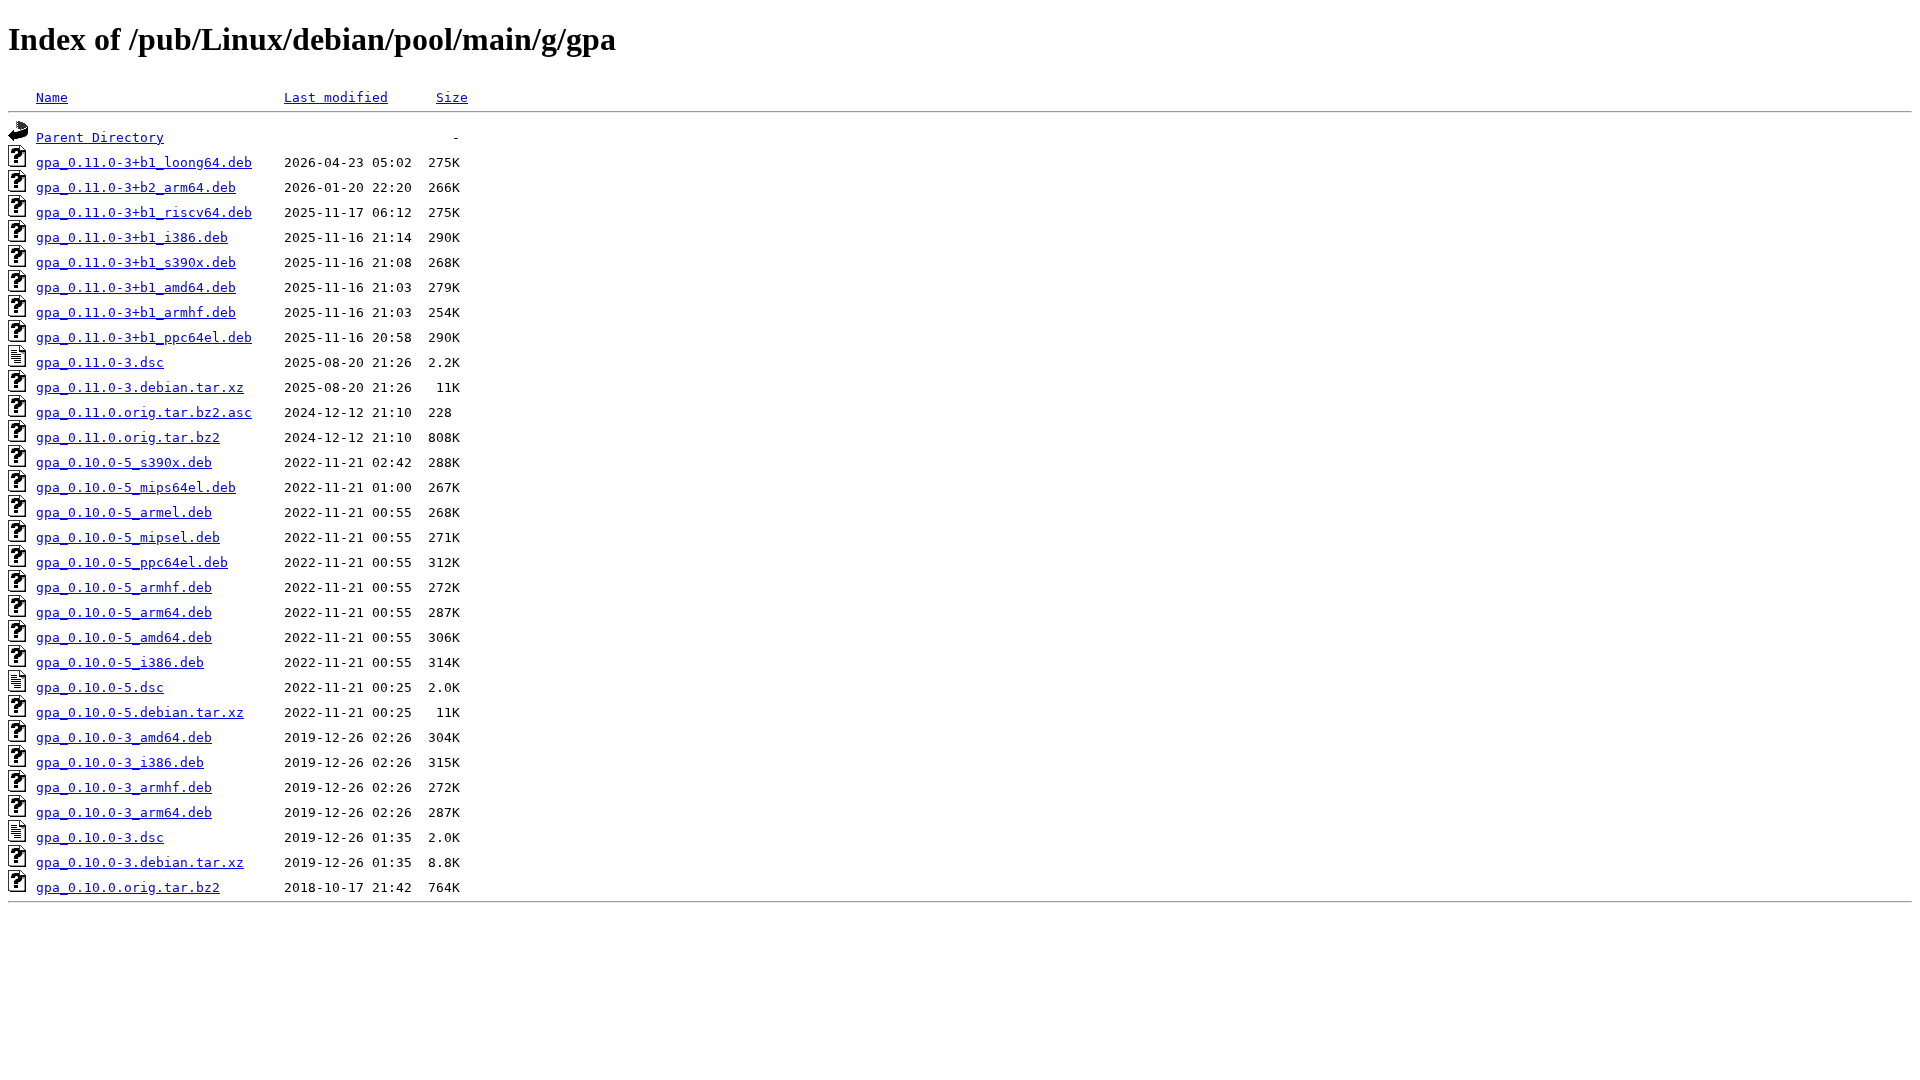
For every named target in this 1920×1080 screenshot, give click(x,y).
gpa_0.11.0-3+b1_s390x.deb (136, 262)
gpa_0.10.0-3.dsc (100, 837)
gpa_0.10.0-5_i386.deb (120, 662)
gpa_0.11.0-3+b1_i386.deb (132, 237)
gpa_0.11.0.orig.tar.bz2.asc (144, 412)
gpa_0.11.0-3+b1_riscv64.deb (144, 212)
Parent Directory (100, 137)
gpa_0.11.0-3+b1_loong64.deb (144, 162)
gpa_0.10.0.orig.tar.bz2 (128, 887)
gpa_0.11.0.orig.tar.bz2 (128, 437)
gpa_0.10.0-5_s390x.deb (124, 462)
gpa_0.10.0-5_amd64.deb (124, 637)
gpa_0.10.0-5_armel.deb (124, 512)
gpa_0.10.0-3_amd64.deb (124, 737)
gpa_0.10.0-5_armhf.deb (124, 587)
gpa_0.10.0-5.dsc (100, 687)
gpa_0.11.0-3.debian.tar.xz (140, 387)
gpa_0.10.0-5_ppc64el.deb (132, 562)
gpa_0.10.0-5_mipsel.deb (128, 537)
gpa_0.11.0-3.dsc (100, 362)
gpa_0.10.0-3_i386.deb (120, 762)
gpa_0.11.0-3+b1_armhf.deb (136, 312)
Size (452, 97)
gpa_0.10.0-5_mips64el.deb (136, 487)
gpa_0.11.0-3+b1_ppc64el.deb (144, 337)
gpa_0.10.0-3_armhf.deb (124, 787)
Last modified (336, 97)
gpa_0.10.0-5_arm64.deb (124, 612)
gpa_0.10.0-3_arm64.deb (124, 812)
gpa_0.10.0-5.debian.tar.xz (140, 712)
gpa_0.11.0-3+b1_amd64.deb (136, 287)
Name (52, 97)
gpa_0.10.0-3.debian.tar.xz (140, 862)
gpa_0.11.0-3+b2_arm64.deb (136, 187)
